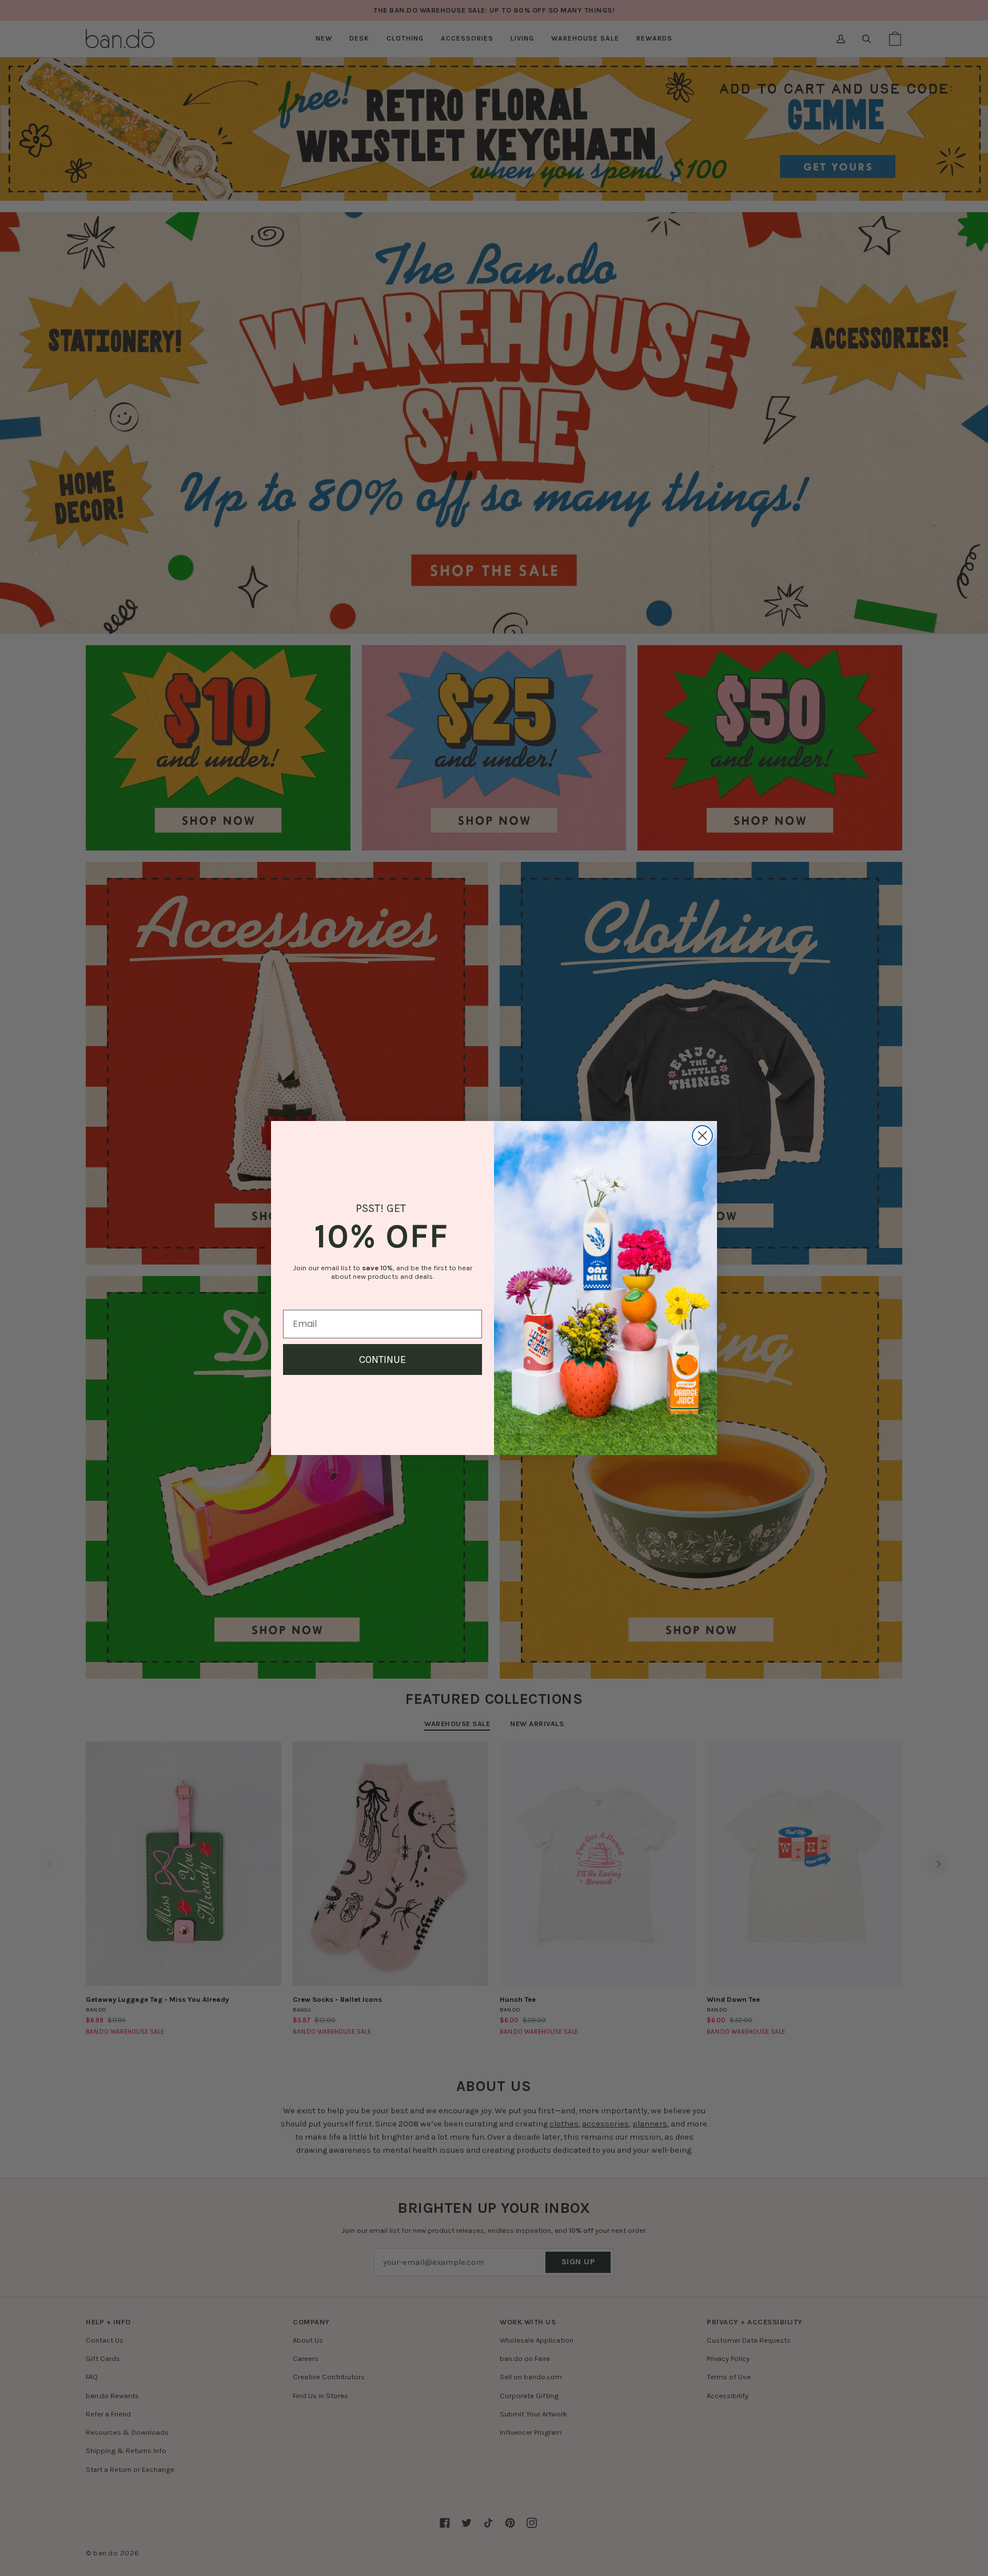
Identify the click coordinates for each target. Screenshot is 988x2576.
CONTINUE (383, 1359)
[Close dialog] (702, 1136)
